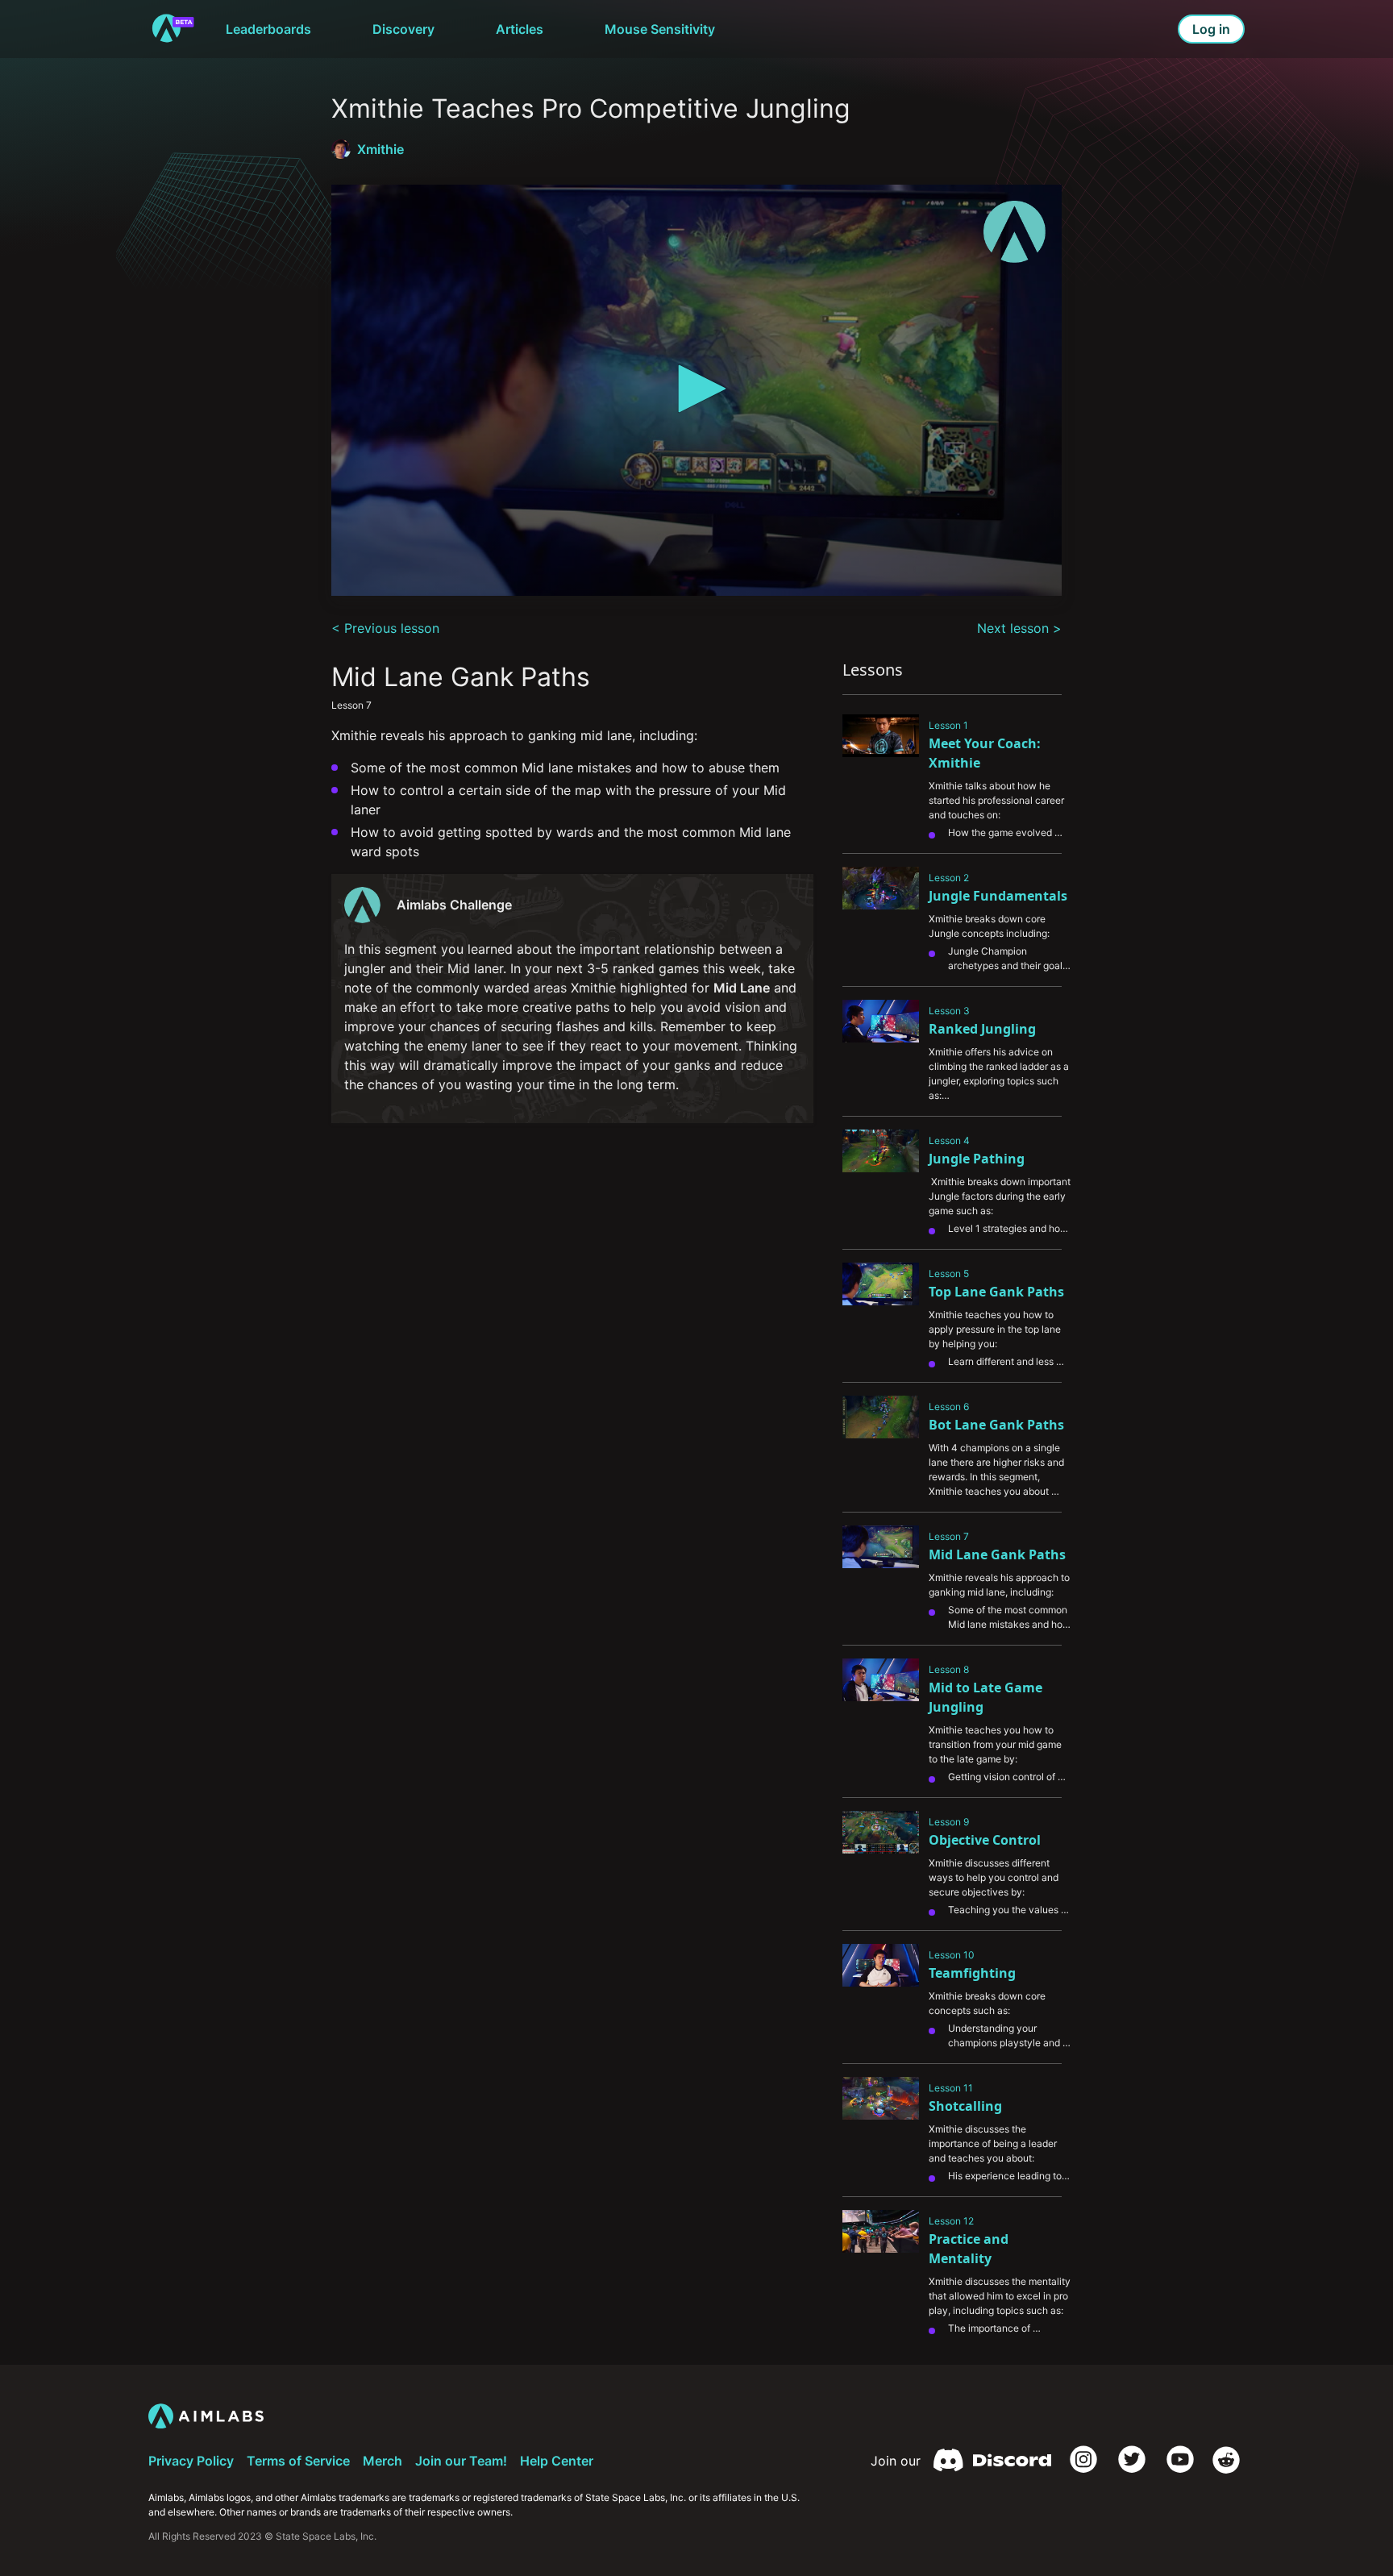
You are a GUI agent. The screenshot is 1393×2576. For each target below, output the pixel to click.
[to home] (173, 29)
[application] (696, 390)
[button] (696, 389)
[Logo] (1015, 232)
